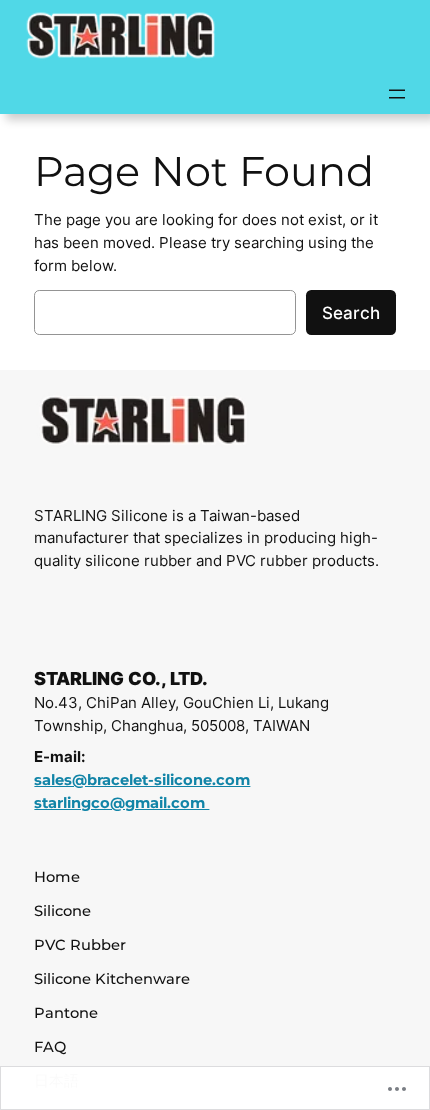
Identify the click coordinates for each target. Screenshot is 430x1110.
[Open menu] (397, 94)
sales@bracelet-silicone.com (142, 780)
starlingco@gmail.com (121, 803)
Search (351, 313)
